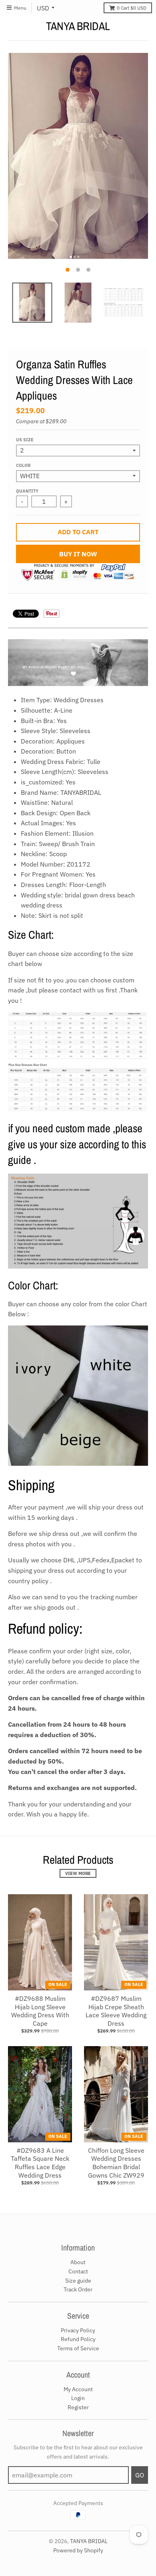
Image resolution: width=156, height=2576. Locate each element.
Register (78, 2407)
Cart (132, 8)
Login (78, 2398)
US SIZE (25, 440)
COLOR (23, 465)
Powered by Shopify (78, 2550)
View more (78, 1873)
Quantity (27, 491)
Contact (78, 2271)
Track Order (78, 2289)
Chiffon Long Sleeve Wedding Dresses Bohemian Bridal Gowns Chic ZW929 (116, 2163)
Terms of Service (78, 2348)
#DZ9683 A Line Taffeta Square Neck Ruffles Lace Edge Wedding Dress (40, 2163)
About (78, 2262)
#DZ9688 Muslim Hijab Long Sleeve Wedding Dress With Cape (40, 2011)
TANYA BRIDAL (78, 26)
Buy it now (78, 554)
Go (140, 2475)
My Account (78, 2389)
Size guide (78, 2281)
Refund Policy (78, 2339)
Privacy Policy (78, 2330)
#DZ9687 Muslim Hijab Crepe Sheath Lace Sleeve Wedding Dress (116, 2011)
